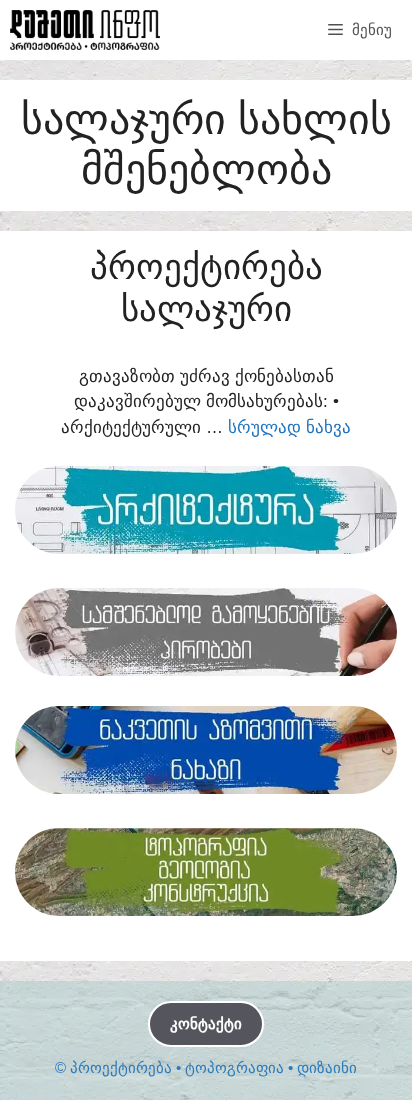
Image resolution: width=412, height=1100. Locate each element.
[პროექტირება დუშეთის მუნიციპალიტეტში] (85, 30)
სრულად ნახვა (289, 427)
